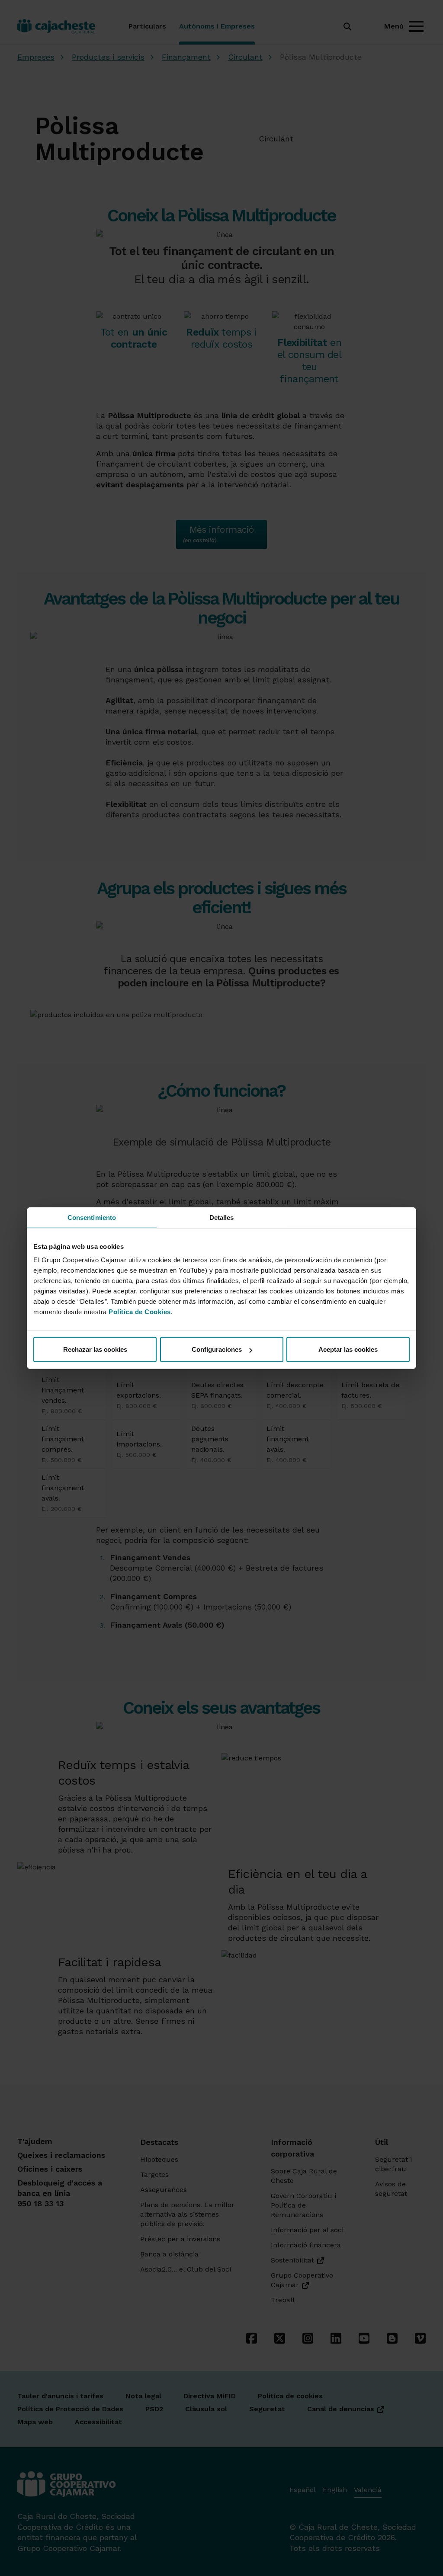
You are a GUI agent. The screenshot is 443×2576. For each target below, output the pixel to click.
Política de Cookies (140, 1312)
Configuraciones (217, 1349)
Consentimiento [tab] (92, 1217)
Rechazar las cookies (95, 1349)
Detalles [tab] (222, 1217)
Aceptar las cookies (348, 1349)
